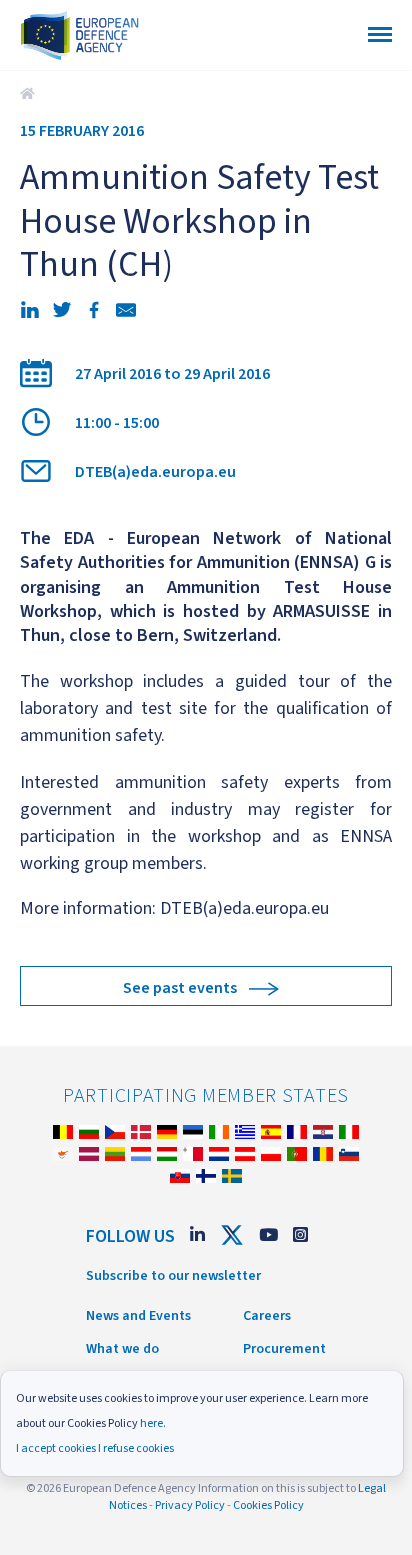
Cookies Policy (268, 1505)
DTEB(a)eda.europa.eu (155, 472)
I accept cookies (56, 1448)
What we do (122, 1349)
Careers (267, 1316)
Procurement (284, 1349)
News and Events (138, 1316)
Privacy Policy (190, 1505)
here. (153, 1423)
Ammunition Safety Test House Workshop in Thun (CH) (30, 94)
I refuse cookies (136, 1448)
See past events (180, 988)
